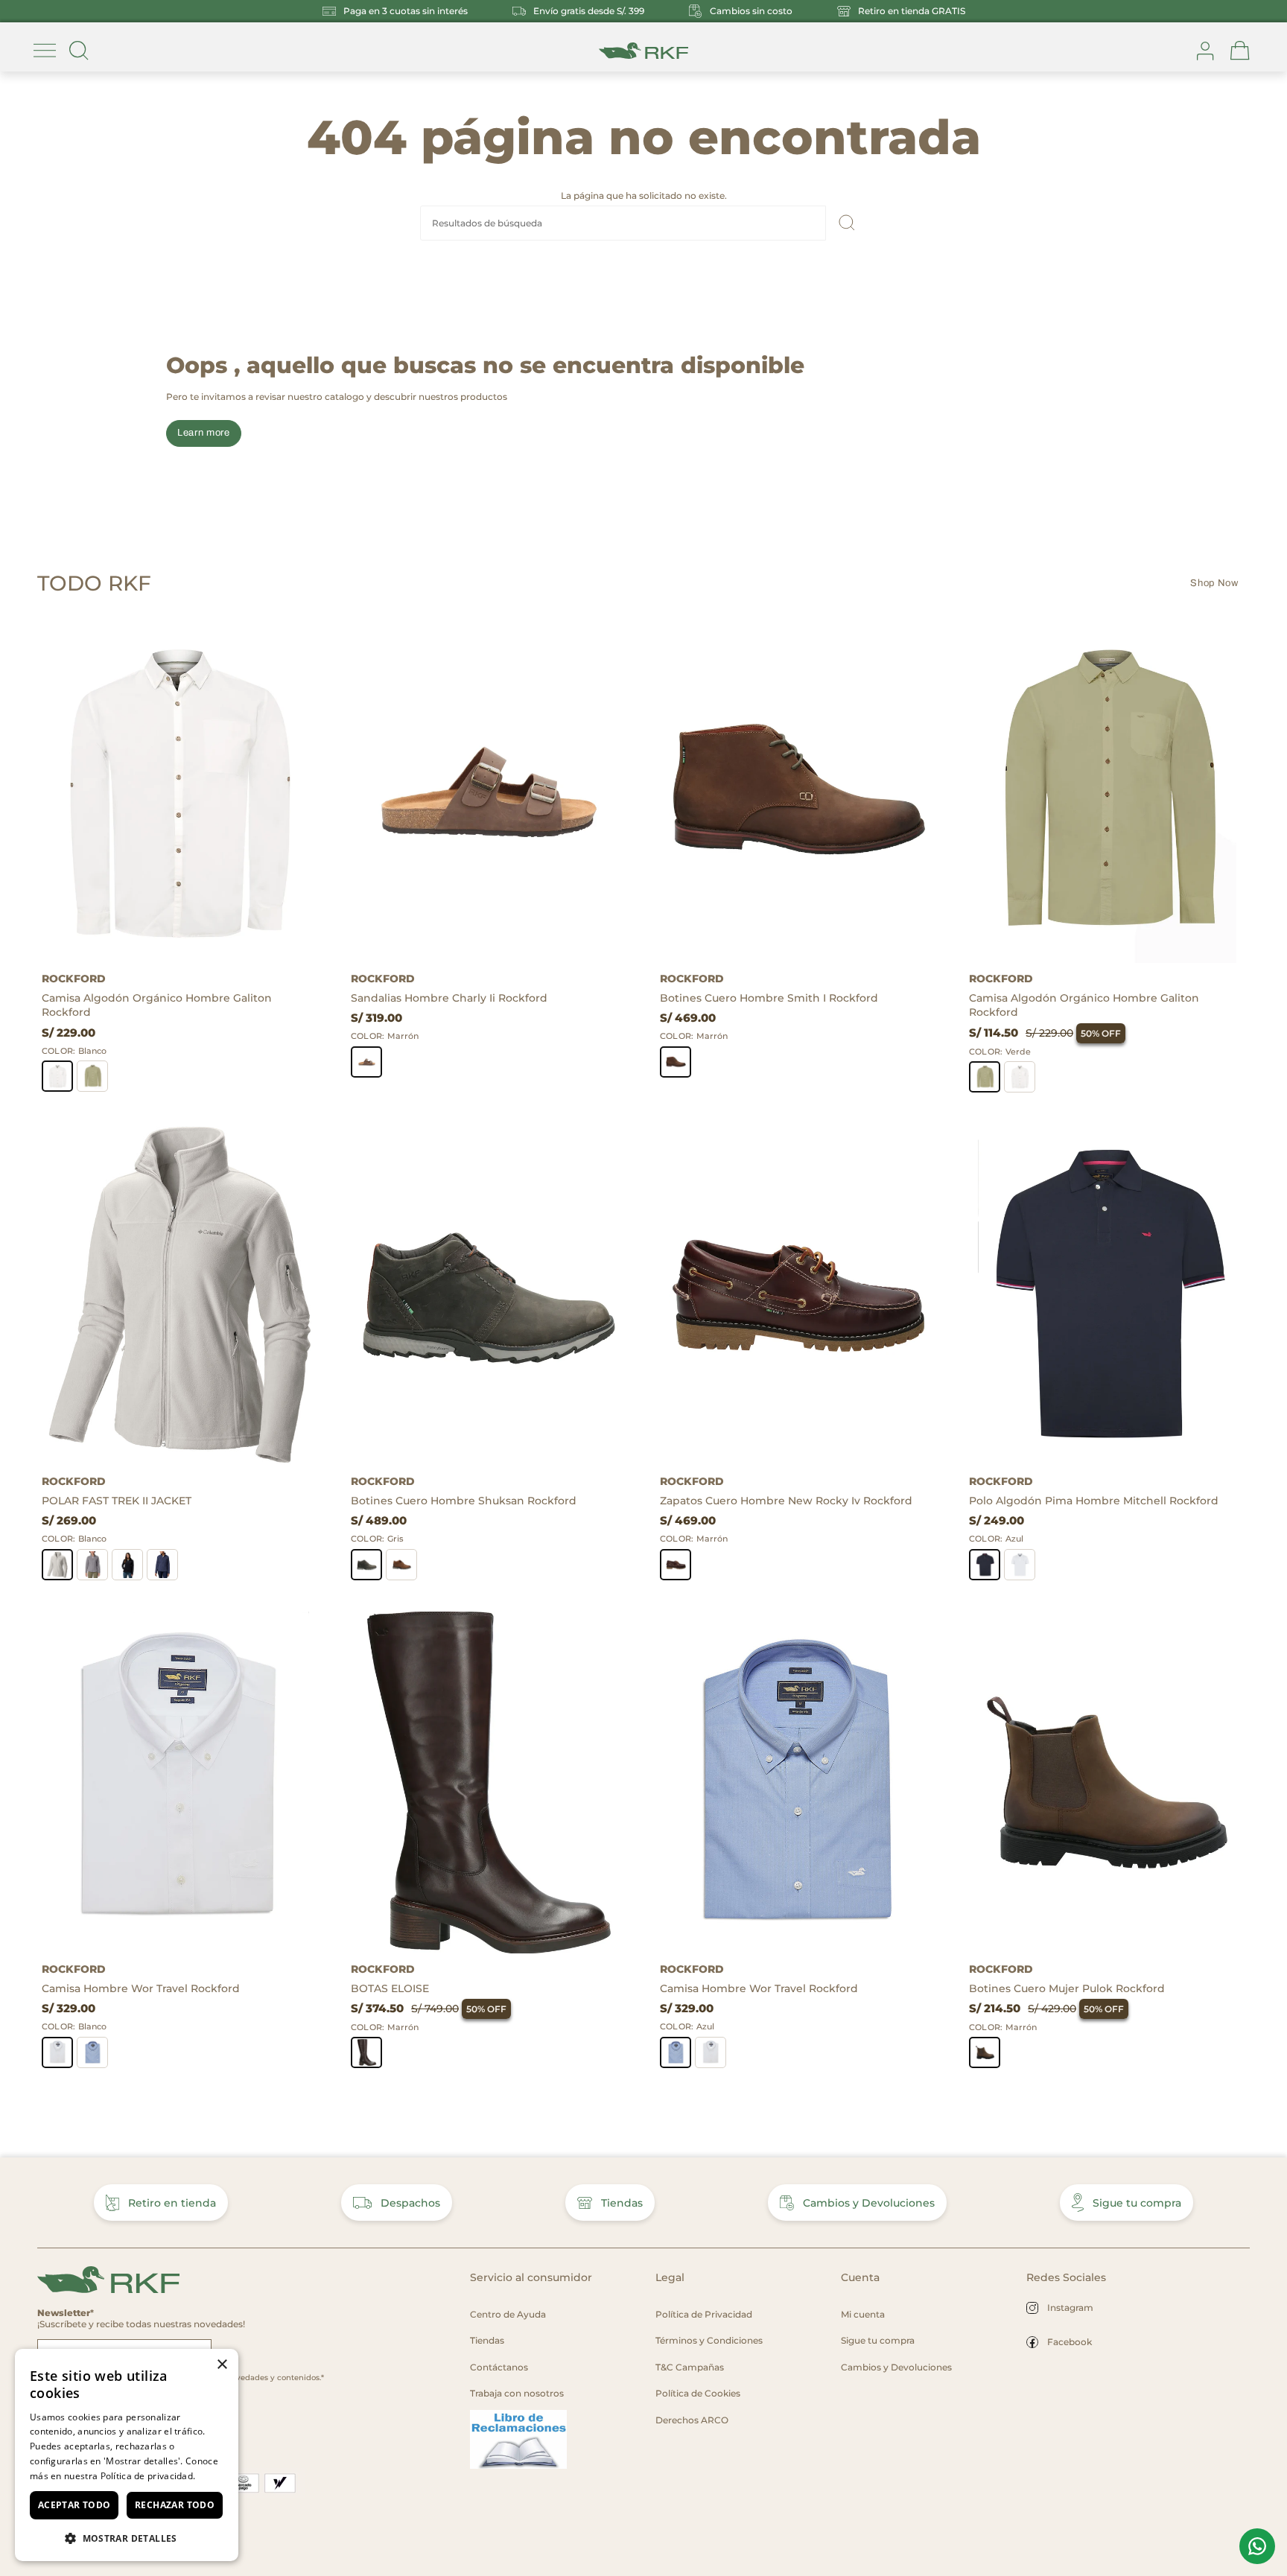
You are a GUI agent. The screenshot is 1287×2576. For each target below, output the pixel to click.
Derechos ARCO (692, 2420)
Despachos (410, 2203)
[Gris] (92, 1565)
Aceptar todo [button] (74, 2505)
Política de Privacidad (704, 2314)
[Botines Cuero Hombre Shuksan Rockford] (489, 1295)
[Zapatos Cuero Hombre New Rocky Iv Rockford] (798, 1295)
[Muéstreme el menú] (45, 51)
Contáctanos (499, 2367)
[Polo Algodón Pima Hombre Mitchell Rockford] (1107, 1295)
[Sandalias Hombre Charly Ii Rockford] (489, 792)
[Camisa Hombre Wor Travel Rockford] (180, 1783)
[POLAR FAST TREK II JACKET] (180, 1295)
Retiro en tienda (172, 2203)
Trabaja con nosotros (517, 2393)
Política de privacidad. (148, 2476)
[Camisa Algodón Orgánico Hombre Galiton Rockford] (180, 792)
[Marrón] (366, 1062)
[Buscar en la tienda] (79, 51)
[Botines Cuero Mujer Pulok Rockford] (1107, 1783)
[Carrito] (1240, 51)
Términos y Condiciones (709, 2340)
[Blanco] (57, 1076)
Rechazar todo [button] (175, 2505)
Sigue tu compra (1137, 2203)
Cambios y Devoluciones (869, 2203)
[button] (127, 2538)
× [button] (222, 2365)
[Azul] (162, 1565)
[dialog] (127, 2455)
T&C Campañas (690, 2367)
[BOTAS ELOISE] (489, 1783)
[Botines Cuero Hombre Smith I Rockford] (798, 792)
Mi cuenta (863, 2314)
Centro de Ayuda (508, 2314)
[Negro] (127, 1565)
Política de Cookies (698, 2393)
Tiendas (622, 2203)
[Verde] (92, 1076)
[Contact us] (1257, 2546)
